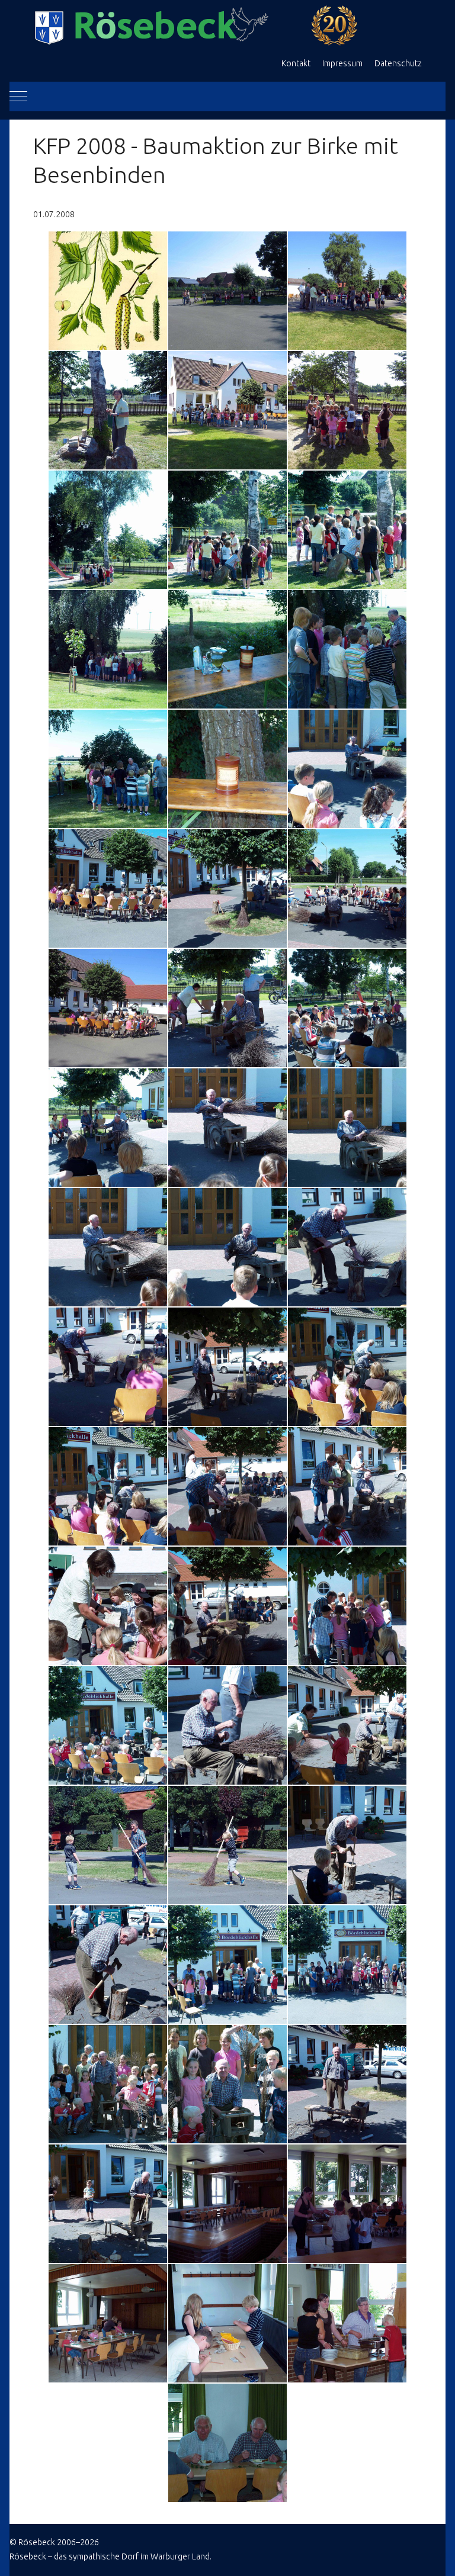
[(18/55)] (347, 888)
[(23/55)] (227, 1128)
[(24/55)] (347, 1128)
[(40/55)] (108, 1845)
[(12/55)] (347, 649)
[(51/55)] (347, 2204)
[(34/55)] (108, 1606)
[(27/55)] (347, 1247)
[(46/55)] (108, 2084)
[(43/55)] (108, 1965)
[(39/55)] (347, 1725)
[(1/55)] (108, 291)
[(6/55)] (347, 410)
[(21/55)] (347, 1008)
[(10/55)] (108, 649)
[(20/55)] (227, 1008)
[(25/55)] (108, 1247)
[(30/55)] (347, 1367)
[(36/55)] (347, 1606)
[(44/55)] (227, 1965)
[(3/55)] (347, 291)
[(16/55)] (108, 888)
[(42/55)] (347, 1845)
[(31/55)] (108, 1486)
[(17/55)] (227, 888)
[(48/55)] (347, 2084)
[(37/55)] (108, 1725)
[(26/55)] (227, 1247)
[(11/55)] (227, 649)
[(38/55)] (227, 1725)
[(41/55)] (227, 1845)
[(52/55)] (108, 2323)
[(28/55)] (108, 1367)
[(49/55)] (108, 2204)
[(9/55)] (347, 530)
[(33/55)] (347, 1486)
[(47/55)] (227, 2084)
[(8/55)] (227, 530)
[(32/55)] (227, 1486)
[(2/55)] (227, 291)
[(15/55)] (347, 769)
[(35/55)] (227, 1606)
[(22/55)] (108, 1128)
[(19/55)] (108, 1008)
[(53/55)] (227, 2323)
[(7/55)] (108, 530)
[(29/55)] (227, 1367)
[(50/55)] (227, 2204)
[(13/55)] (108, 769)
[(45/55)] (347, 1965)
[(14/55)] (227, 769)
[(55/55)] (227, 2443)
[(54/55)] (347, 2323)
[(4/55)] (108, 410)
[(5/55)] (227, 410)
